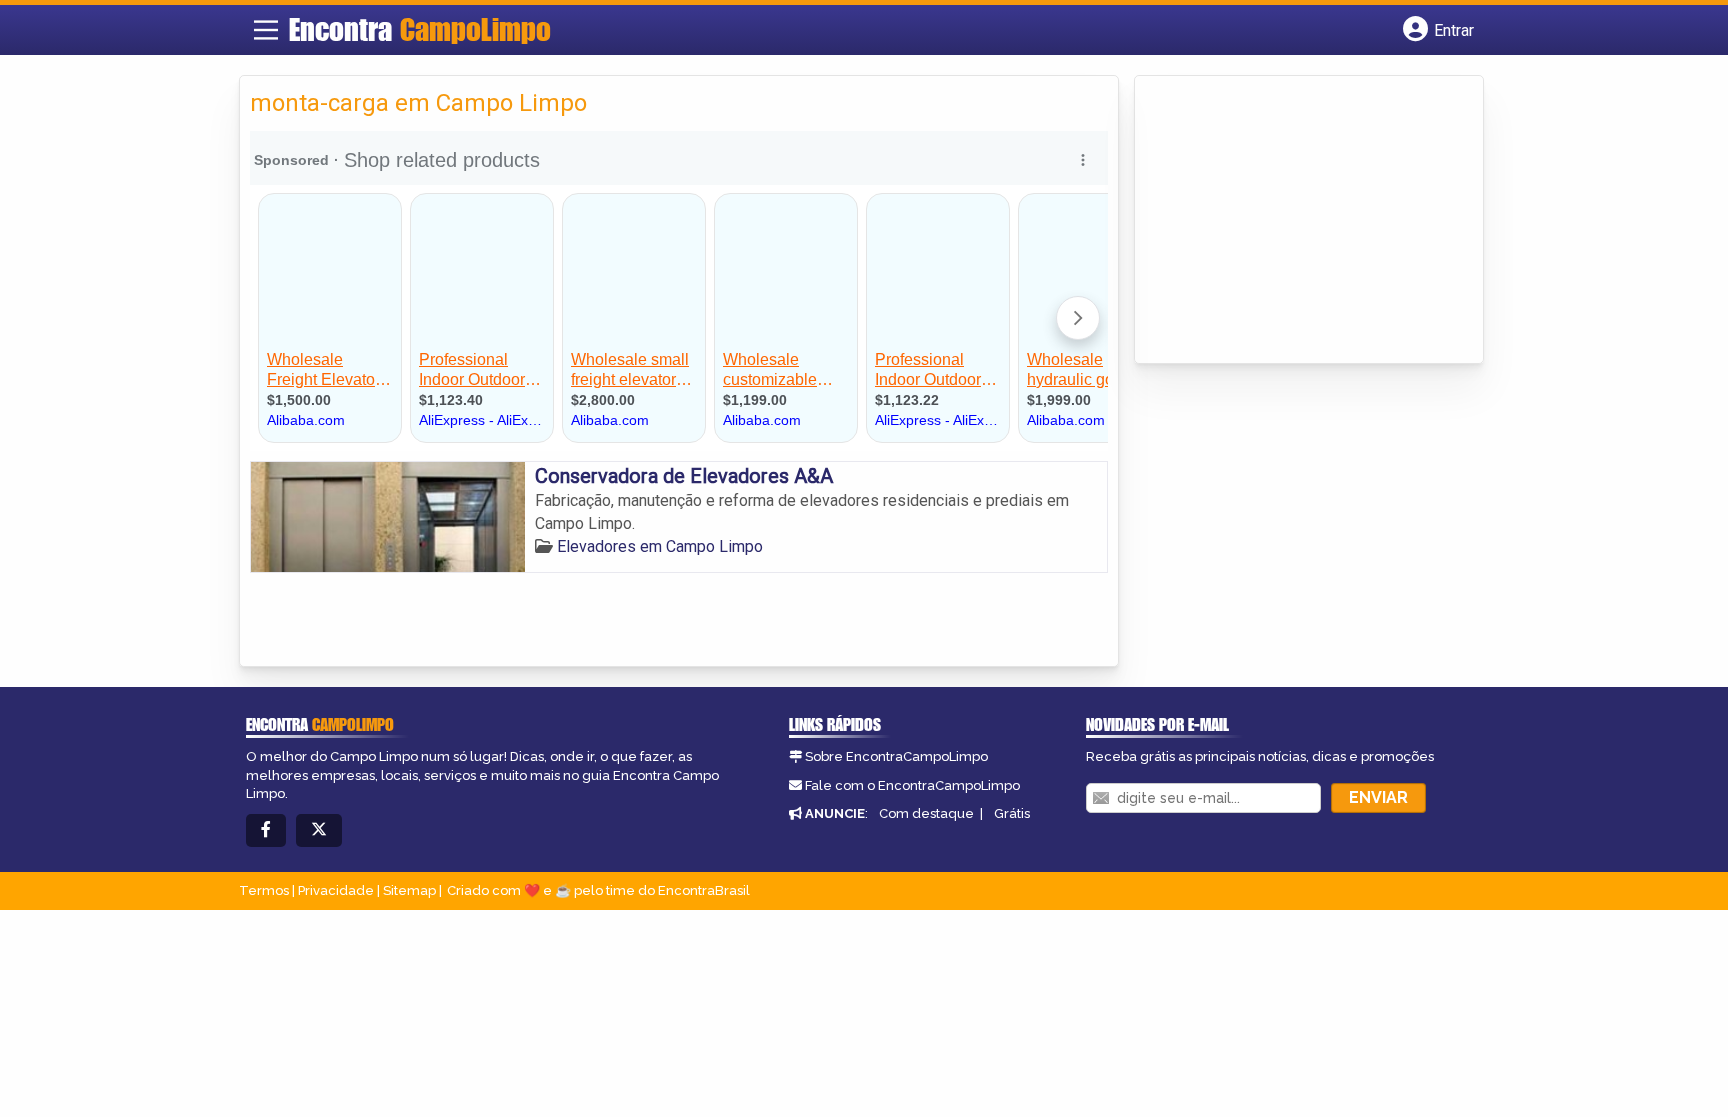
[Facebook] (266, 830)
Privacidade (336, 890)
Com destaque (926, 813)
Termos (264, 890)
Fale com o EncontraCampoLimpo (912, 785)
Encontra (420, 29)
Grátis (1012, 813)
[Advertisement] (1295, 221)
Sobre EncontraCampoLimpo (896, 756)
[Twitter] (319, 830)
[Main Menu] (266, 30)
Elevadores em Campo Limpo (660, 546)
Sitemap (409, 890)
